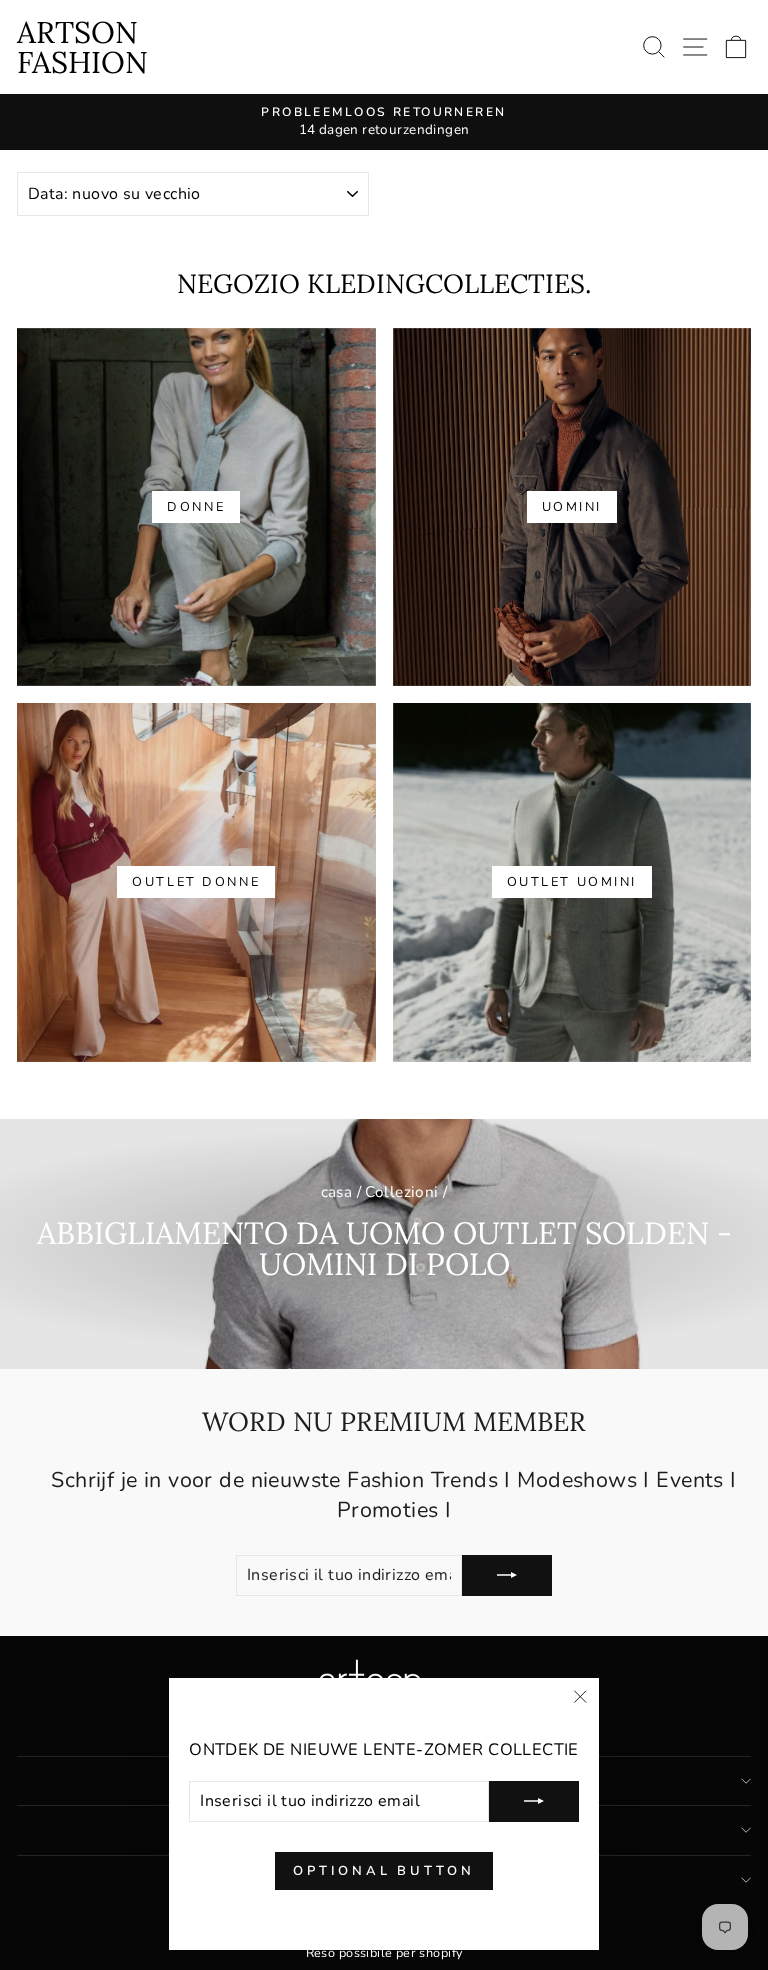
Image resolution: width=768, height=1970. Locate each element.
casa (337, 1192)
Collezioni (401, 1192)
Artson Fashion (82, 47)
